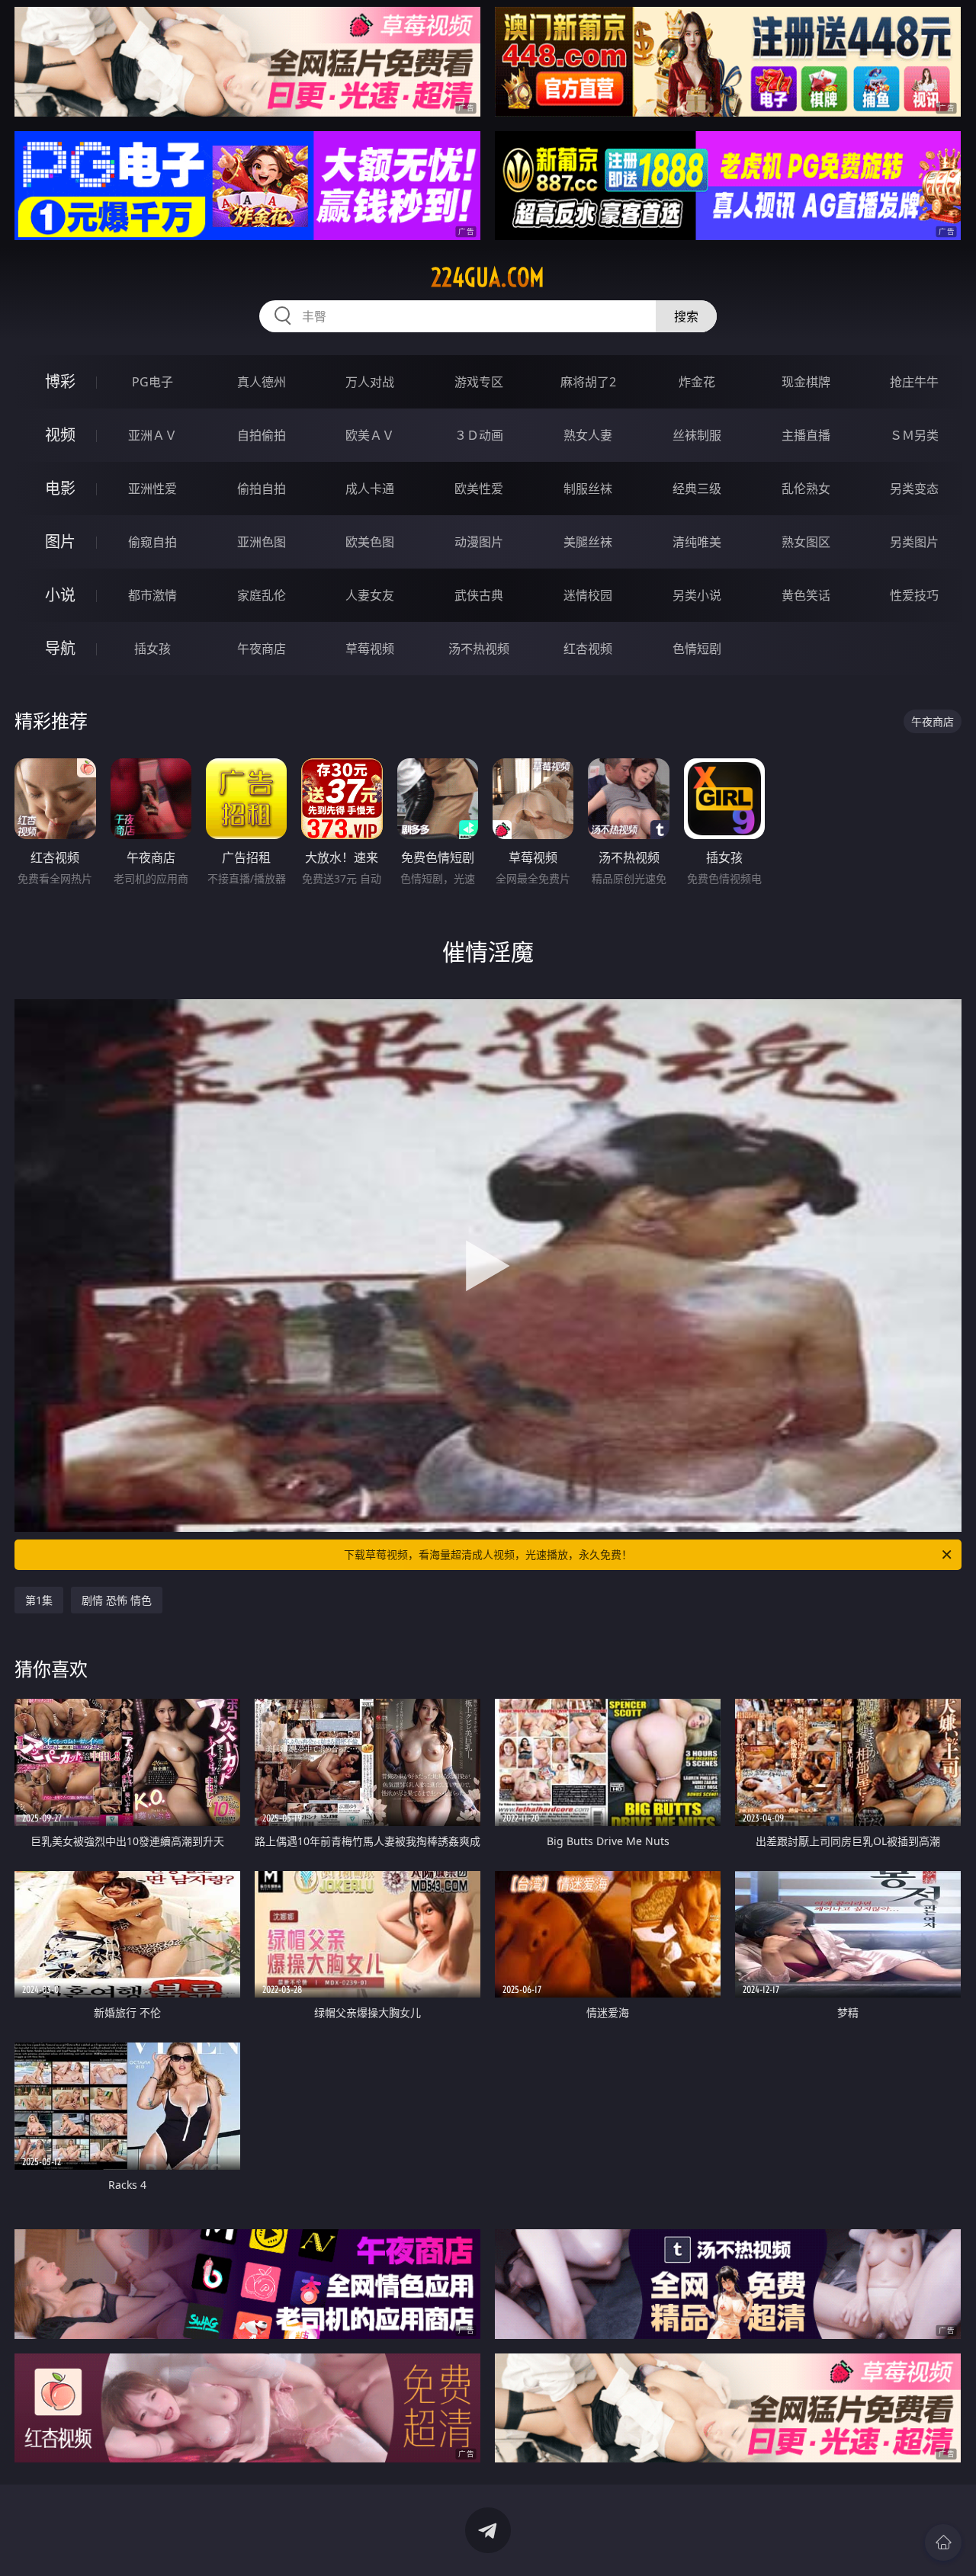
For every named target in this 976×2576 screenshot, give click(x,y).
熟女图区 (806, 542)
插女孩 (152, 649)
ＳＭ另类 (914, 435)
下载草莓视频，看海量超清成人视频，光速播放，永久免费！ (488, 1554)
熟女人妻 (588, 435)
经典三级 (697, 489)
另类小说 (697, 595)
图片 (60, 541)
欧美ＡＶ (370, 435)
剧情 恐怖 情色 (117, 1600)
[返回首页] (943, 2542)
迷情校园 (588, 595)
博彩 (60, 381)
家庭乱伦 (262, 595)
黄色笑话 (806, 595)
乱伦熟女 (806, 489)
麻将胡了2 (588, 382)
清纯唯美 (697, 542)
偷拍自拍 (262, 489)
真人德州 (262, 382)
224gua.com (488, 277)
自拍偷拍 (262, 435)
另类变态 (914, 489)
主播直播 (806, 435)
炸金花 (697, 382)
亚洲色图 (262, 542)
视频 (60, 435)
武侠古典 (479, 595)
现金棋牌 (806, 382)
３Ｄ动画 (479, 435)
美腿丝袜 (588, 542)
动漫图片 (479, 542)
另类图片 (914, 542)
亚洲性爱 (152, 489)
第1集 (39, 1600)
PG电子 (152, 382)
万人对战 (370, 382)
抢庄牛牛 (914, 382)
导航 (60, 648)
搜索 (686, 316)
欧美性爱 (479, 489)
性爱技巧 (914, 595)
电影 (60, 488)
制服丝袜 (588, 489)
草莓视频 (370, 649)
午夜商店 (262, 649)
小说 (60, 595)
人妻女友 (370, 595)
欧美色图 (370, 542)
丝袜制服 (697, 435)
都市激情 (152, 595)
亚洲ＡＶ (152, 435)
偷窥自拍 (152, 542)
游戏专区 (479, 382)
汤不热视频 (479, 649)
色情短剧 (697, 649)
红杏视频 (588, 649)
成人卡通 (370, 489)
